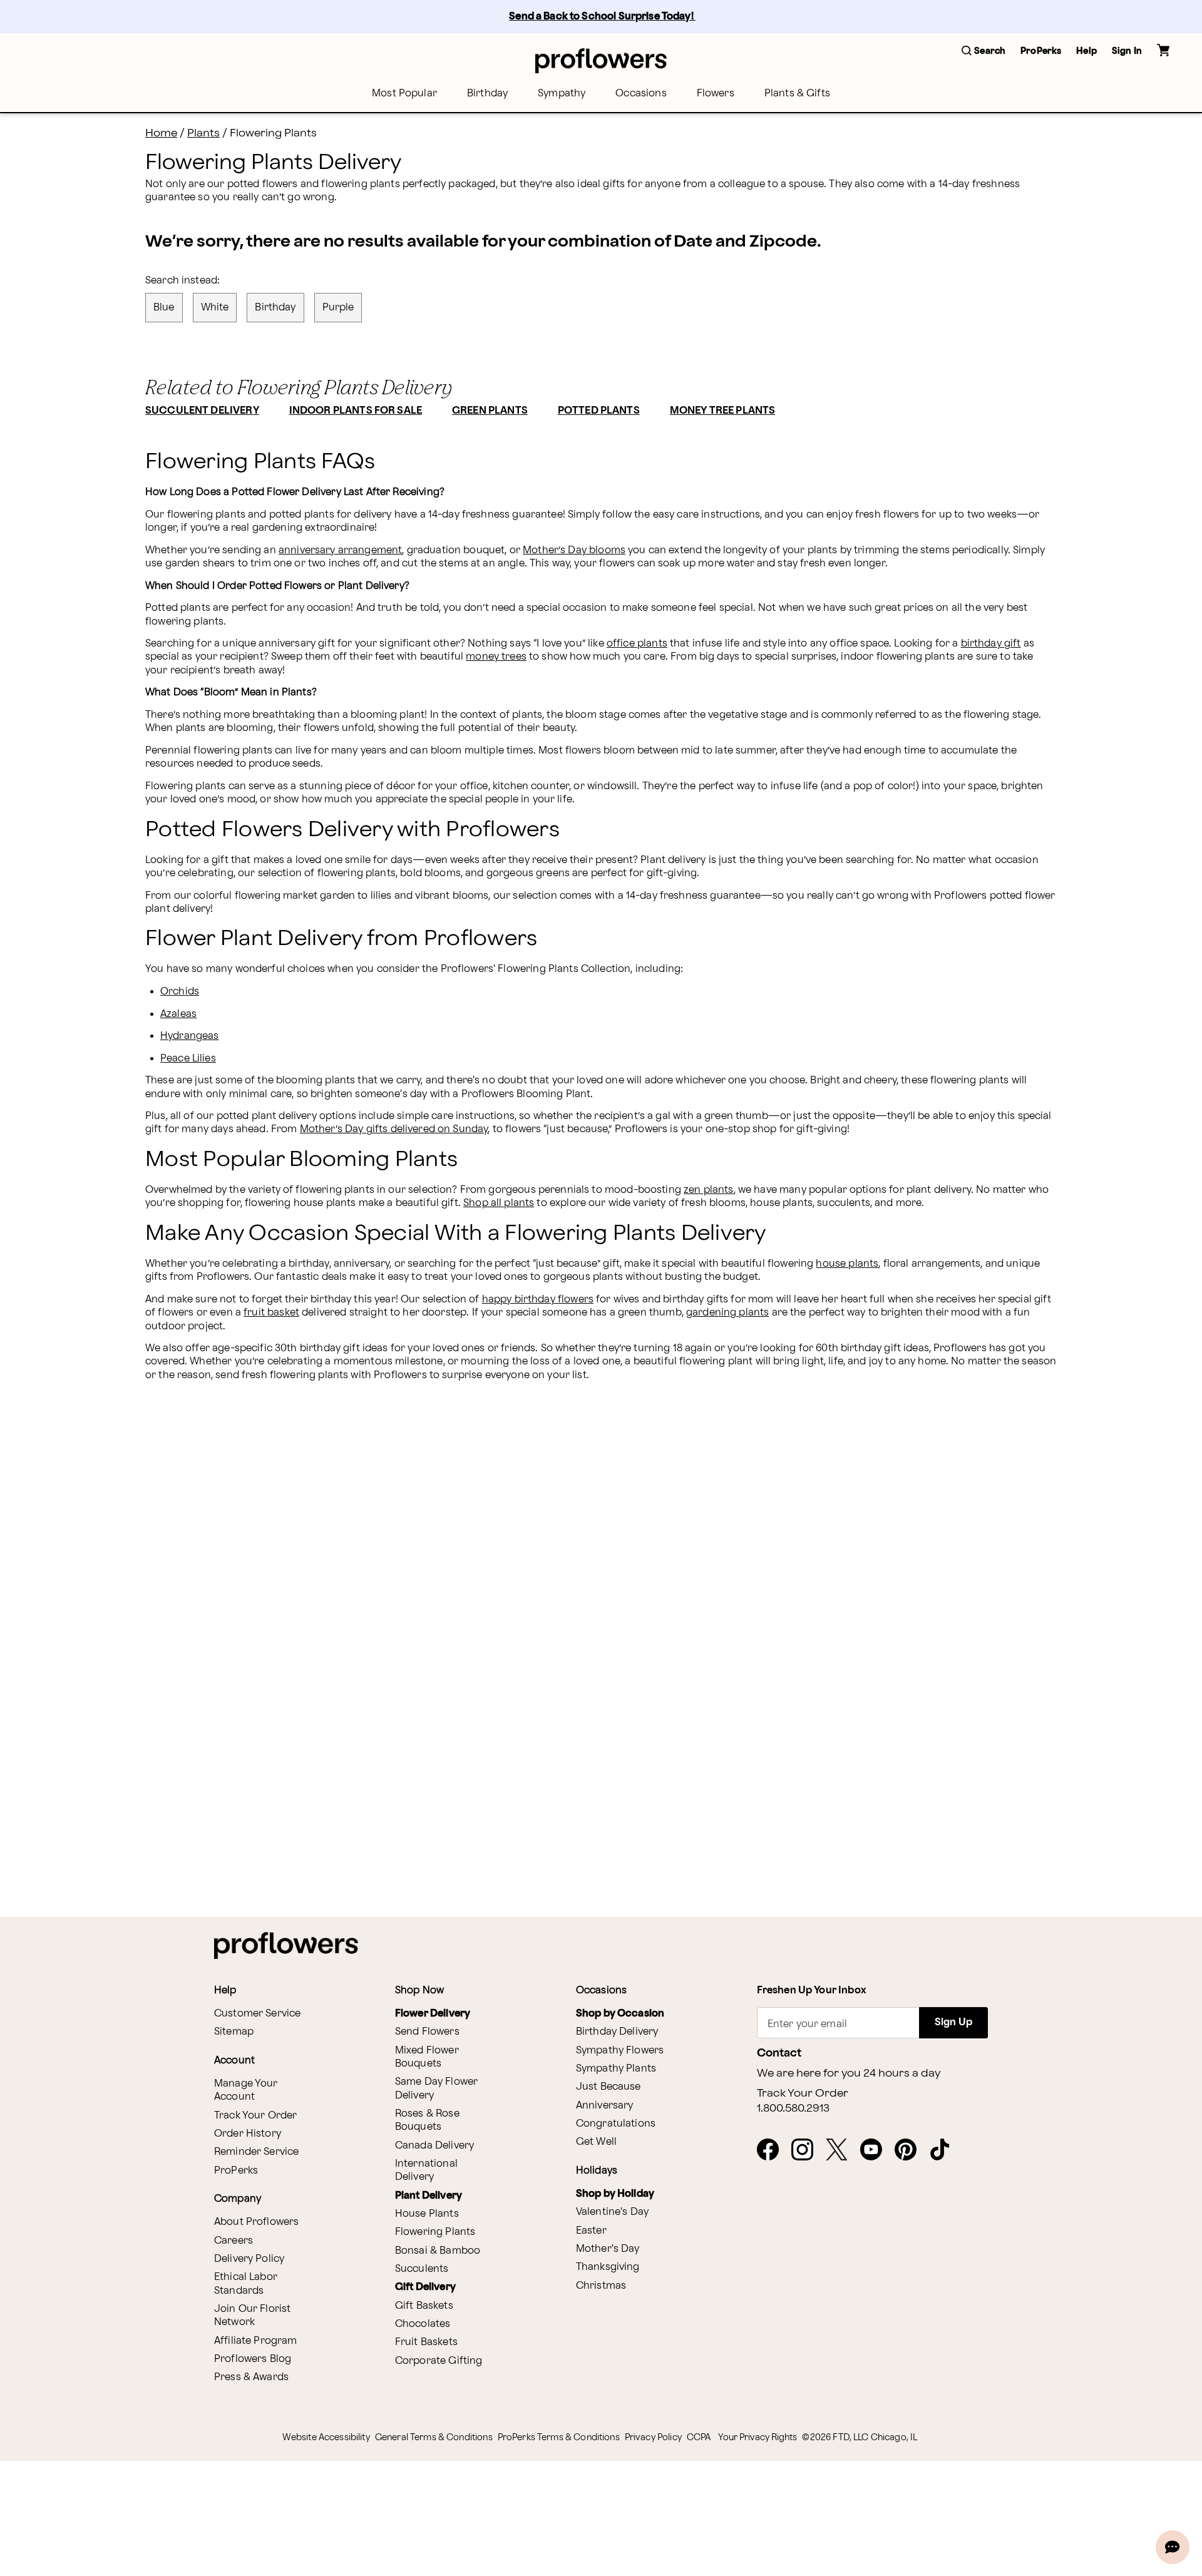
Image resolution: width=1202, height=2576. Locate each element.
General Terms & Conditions (434, 2437)
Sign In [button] (1127, 51)
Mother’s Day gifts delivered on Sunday (394, 1129)
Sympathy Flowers (620, 2051)
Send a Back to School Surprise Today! (602, 17)
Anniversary (605, 2106)
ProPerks (236, 2171)
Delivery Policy (249, 2259)
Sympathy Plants (616, 2069)
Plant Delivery (429, 2196)
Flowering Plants (435, 2232)
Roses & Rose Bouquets (427, 2120)
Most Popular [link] (404, 94)
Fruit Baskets (426, 2342)
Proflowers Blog (253, 2359)
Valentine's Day (612, 2212)
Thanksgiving (608, 2267)
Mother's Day (608, 2249)
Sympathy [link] (562, 94)
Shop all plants (499, 1203)
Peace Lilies (188, 1059)
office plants (637, 644)
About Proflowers (256, 2222)
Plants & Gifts (797, 94)
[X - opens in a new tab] (842, 2150)
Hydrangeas (190, 1036)
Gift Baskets (424, 2306)
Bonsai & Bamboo (438, 2251)
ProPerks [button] (1041, 51)
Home (161, 133)
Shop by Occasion (620, 2014)
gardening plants (727, 1313)
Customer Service (257, 2014)
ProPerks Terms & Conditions (559, 2437)
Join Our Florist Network (252, 2316)
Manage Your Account (246, 2090)
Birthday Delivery (617, 2032)
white (215, 308)
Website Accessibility (326, 2437)
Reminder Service (256, 2152)
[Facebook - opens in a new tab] (773, 2150)
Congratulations (616, 2124)
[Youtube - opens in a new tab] (876, 2150)
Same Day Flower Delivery (436, 2088)
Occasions (641, 94)
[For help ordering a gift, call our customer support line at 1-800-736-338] (601, 60)
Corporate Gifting (439, 2361)
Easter (591, 2231)
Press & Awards (251, 2377)
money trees (496, 657)
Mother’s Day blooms (574, 550)
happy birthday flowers (538, 1300)
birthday (275, 308)
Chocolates (423, 2324)
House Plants (427, 2214)
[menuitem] (404, 94)
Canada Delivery (434, 2146)
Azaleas (178, 1014)
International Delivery (426, 2170)
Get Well (596, 2142)
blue (164, 308)
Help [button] (1086, 51)
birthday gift (991, 644)
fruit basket (271, 1313)
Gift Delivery (425, 2287)
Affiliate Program (256, 2341)
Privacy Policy (653, 2437)
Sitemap (234, 2032)
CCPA (699, 2437)
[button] (984, 52)
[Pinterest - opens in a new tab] (911, 2150)
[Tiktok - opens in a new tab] (945, 2150)
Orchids (180, 992)
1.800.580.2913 (793, 2108)
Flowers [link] (716, 94)
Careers (234, 2241)
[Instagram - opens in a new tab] (807, 2150)
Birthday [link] (487, 94)
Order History (248, 2134)
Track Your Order (255, 2116)
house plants (847, 1264)
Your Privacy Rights (758, 2437)
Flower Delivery (433, 2014)
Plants (203, 133)
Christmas (601, 2286)
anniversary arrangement (340, 550)
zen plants (709, 1190)
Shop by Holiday (615, 2194)
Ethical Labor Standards (246, 2284)
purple (338, 308)
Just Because (609, 2087)
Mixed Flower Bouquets (427, 2057)
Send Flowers (427, 2032)
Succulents (422, 2269)
